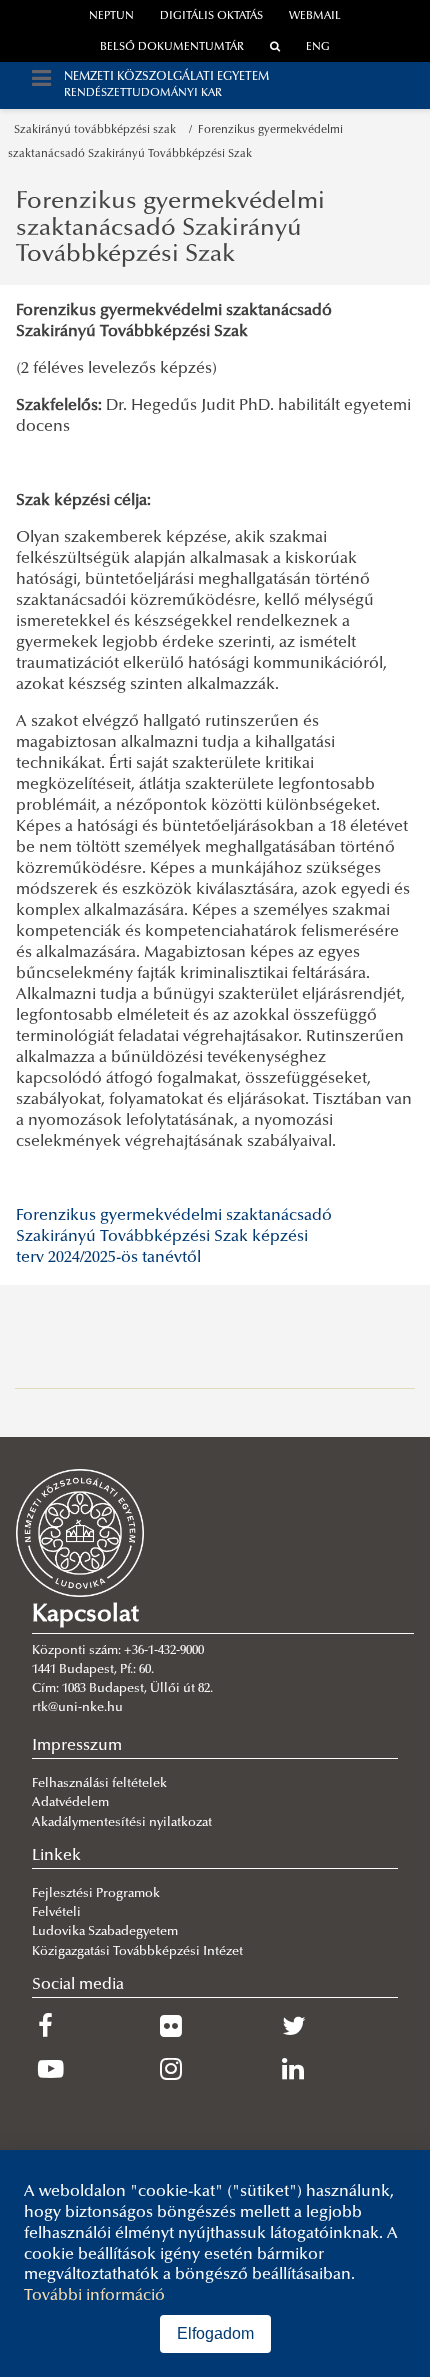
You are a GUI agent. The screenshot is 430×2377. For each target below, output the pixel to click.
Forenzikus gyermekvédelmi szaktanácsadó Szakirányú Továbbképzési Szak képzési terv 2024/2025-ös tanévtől (174, 1237)
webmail (315, 16)
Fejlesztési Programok (96, 1894)
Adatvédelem (70, 1803)
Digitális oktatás (211, 16)
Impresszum (77, 1746)
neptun (111, 16)
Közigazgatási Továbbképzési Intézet (137, 1952)
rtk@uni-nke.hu (77, 1708)
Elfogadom (215, 2333)
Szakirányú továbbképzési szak (98, 130)
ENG (318, 47)
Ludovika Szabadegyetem (105, 1932)
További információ (94, 2296)
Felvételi (56, 1913)
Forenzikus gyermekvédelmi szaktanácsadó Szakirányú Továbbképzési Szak (170, 228)
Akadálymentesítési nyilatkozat (122, 1823)
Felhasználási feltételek (99, 1784)
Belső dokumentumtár (172, 47)
